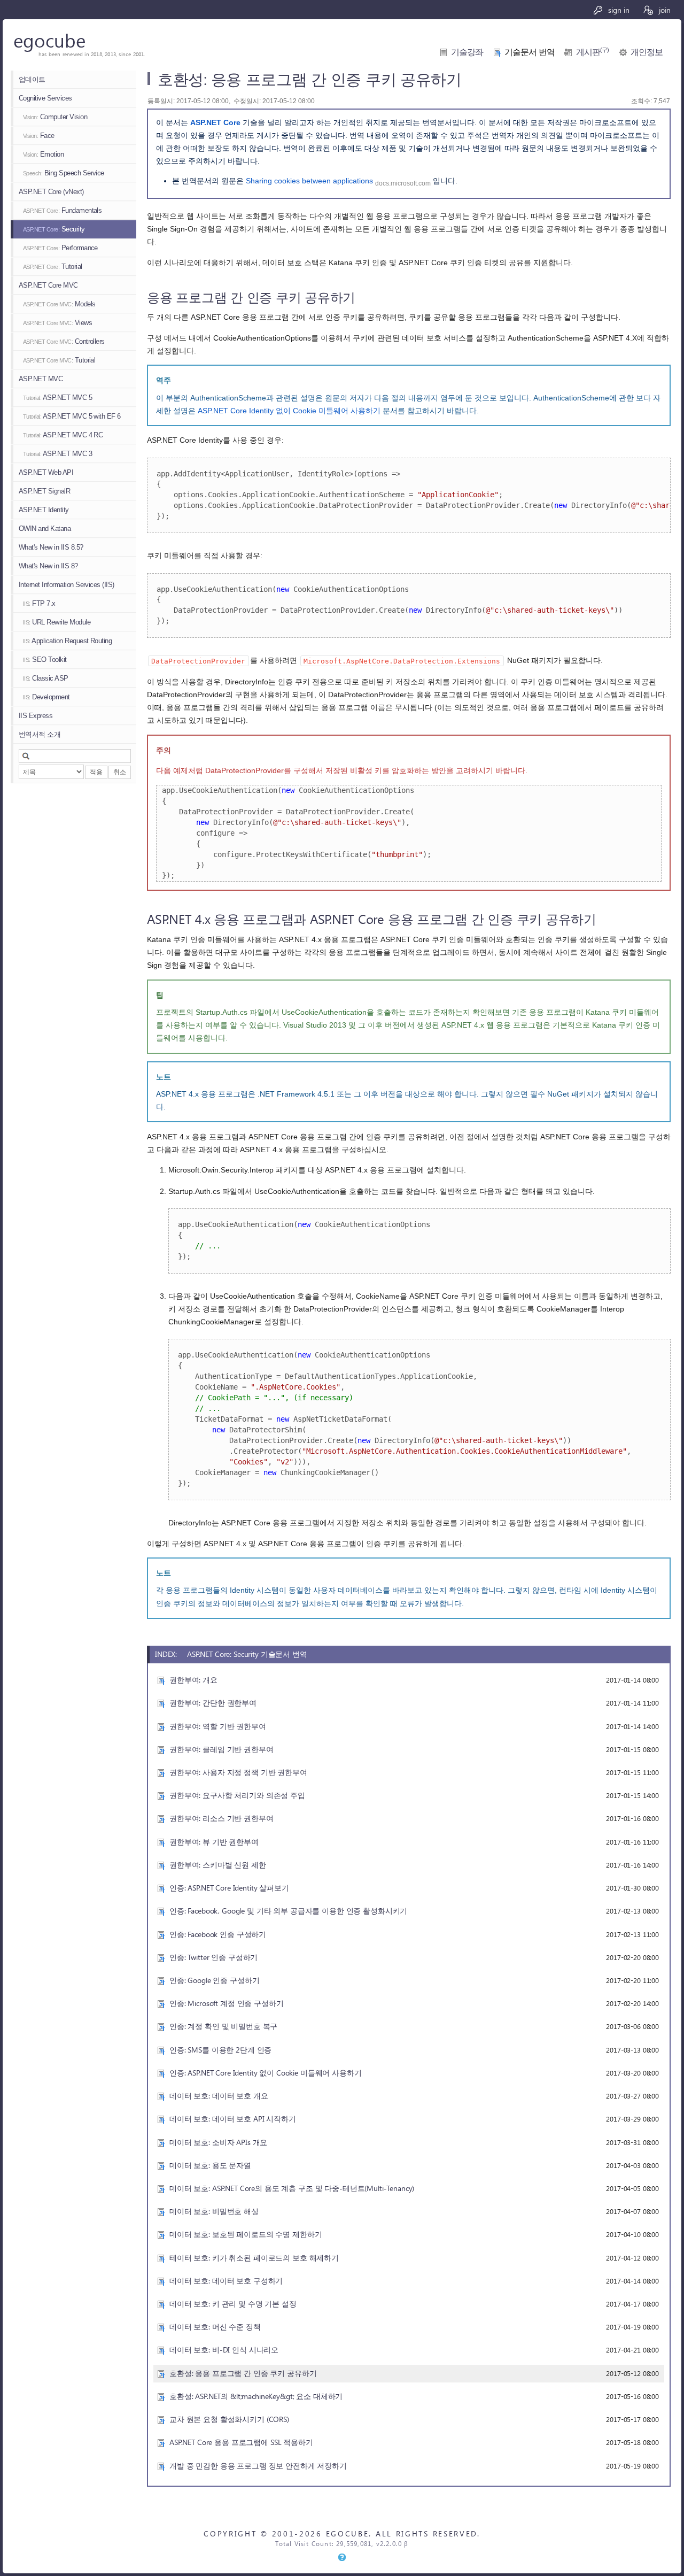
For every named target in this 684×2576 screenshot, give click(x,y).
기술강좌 (467, 52)
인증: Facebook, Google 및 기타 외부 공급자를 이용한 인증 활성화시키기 (288, 1911)
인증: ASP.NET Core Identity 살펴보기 (229, 1888)
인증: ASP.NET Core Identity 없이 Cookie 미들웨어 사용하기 (266, 2073)
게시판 (593, 52)
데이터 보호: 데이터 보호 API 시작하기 (233, 2119)
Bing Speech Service (64, 173)
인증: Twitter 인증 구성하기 (213, 1957)
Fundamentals (62, 210)
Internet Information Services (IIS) (67, 585)
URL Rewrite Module (57, 622)
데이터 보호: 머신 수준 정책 (215, 2327)
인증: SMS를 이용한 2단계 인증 (220, 2050)
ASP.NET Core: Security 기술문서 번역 (247, 1654)
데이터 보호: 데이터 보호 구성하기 (226, 2281)
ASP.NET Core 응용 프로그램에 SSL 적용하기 (241, 2442)
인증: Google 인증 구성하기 (214, 1980)
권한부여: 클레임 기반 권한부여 (221, 1749)
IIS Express (36, 716)
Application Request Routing (67, 641)
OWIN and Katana (45, 529)
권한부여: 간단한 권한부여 (213, 1703)
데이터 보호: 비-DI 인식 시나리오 (224, 2350)
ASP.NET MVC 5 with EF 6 (72, 416)
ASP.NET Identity (44, 510)
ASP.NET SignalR (44, 491)
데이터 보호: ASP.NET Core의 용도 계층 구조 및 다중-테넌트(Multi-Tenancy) (292, 2188)
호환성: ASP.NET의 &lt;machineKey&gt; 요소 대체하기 (256, 2396)
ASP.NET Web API (46, 472)
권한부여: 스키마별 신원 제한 (218, 1865)
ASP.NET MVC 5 (57, 398)
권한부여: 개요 (193, 1680)
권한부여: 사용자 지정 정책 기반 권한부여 (238, 1772)
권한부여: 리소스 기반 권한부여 (221, 1818)
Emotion (43, 154)
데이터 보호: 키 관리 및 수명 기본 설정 (233, 2304)
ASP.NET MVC (41, 379)
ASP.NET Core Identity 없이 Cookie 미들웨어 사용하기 (289, 411)
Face (39, 136)
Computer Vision (55, 117)
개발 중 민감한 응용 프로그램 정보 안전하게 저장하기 (258, 2466)
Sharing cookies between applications (309, 181)
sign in (618, 10)
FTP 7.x (39, 603)
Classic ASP (46, 678)
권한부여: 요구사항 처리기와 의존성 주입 (237, 1795)
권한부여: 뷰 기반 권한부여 (214, 1842)
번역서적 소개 (40, 734)
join (664, 10)
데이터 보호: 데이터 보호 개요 (219, 2096)
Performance (60, 248)
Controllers (64, 341)
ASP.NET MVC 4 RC (63, 435)
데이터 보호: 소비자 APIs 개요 (218, 2142)
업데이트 (32, 79)
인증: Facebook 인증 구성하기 (218, 1934)
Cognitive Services (45, 98)
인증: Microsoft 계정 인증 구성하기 (227, 2003)
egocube (49, 40)
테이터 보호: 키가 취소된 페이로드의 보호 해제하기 (254, 2258)
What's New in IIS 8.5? (51, 547)
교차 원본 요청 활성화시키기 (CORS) (229, 2419)
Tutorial (53, 267)
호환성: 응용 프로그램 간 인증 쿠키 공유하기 (243, 2373)
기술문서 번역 (530, 52)
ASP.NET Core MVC (48, 285)
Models (59, 304)
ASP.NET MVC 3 (57, 454)
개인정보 (647, 52)
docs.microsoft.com (403, 183)
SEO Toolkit (45, 660)
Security (54, 229)
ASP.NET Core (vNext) (51, 192)
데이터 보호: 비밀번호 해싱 (214, 2211)
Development (46, 697)
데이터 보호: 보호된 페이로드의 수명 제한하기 (246, 2234)
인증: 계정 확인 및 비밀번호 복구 (223, 2026)
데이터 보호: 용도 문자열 (210, 2165)
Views (57, 323)
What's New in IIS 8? (48, 566)
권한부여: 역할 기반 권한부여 (218, 1726)
